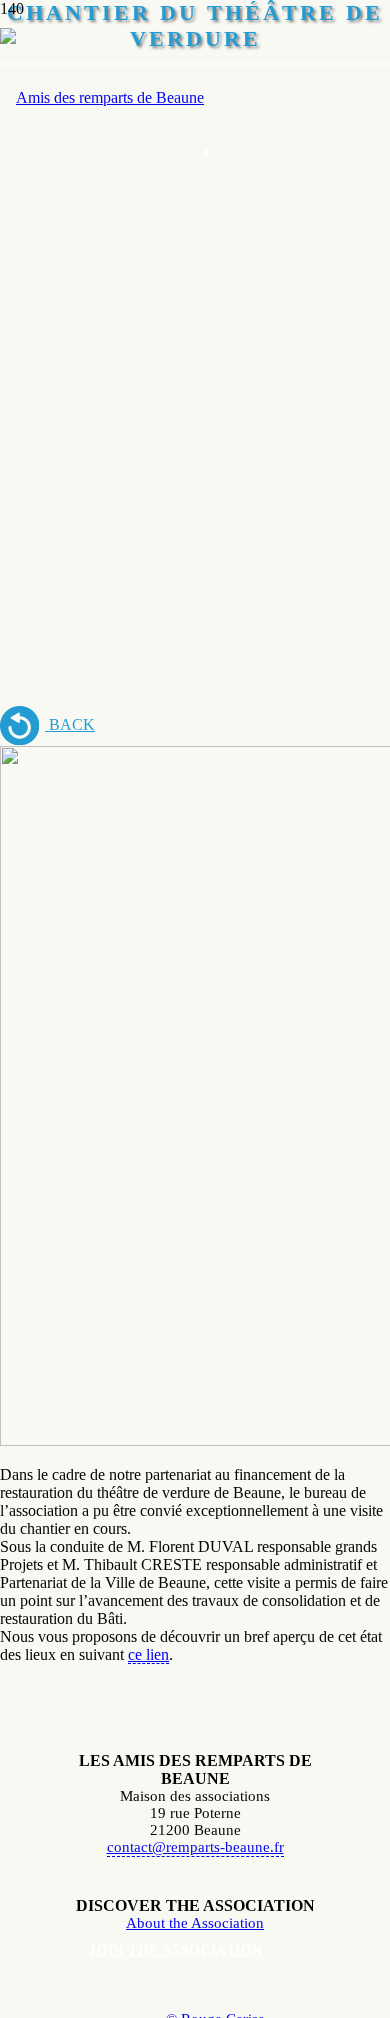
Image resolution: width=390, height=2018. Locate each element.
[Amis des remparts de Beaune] (102, 97)
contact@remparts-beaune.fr (195, 1847)
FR (259, 93)
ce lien (148, 1654)
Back (70, 724)
